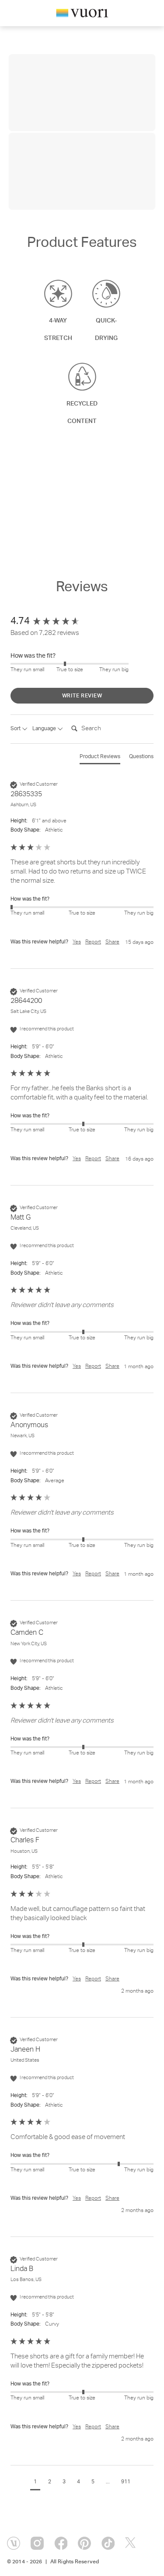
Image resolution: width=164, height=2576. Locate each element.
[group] (82, 622)
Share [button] (112, 942)
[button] (35, 2483)
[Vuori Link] (82, 15)
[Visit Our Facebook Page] (61, 2543)
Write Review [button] (82, 696)
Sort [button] (16, 729)
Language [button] (45, 729)
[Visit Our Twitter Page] (132, 2543)
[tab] (100, 759)
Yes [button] (77, 942)
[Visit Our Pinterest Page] (84, 2543)
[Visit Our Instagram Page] (37, 2543)
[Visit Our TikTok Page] (108, 2543)
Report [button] (93, 942)
